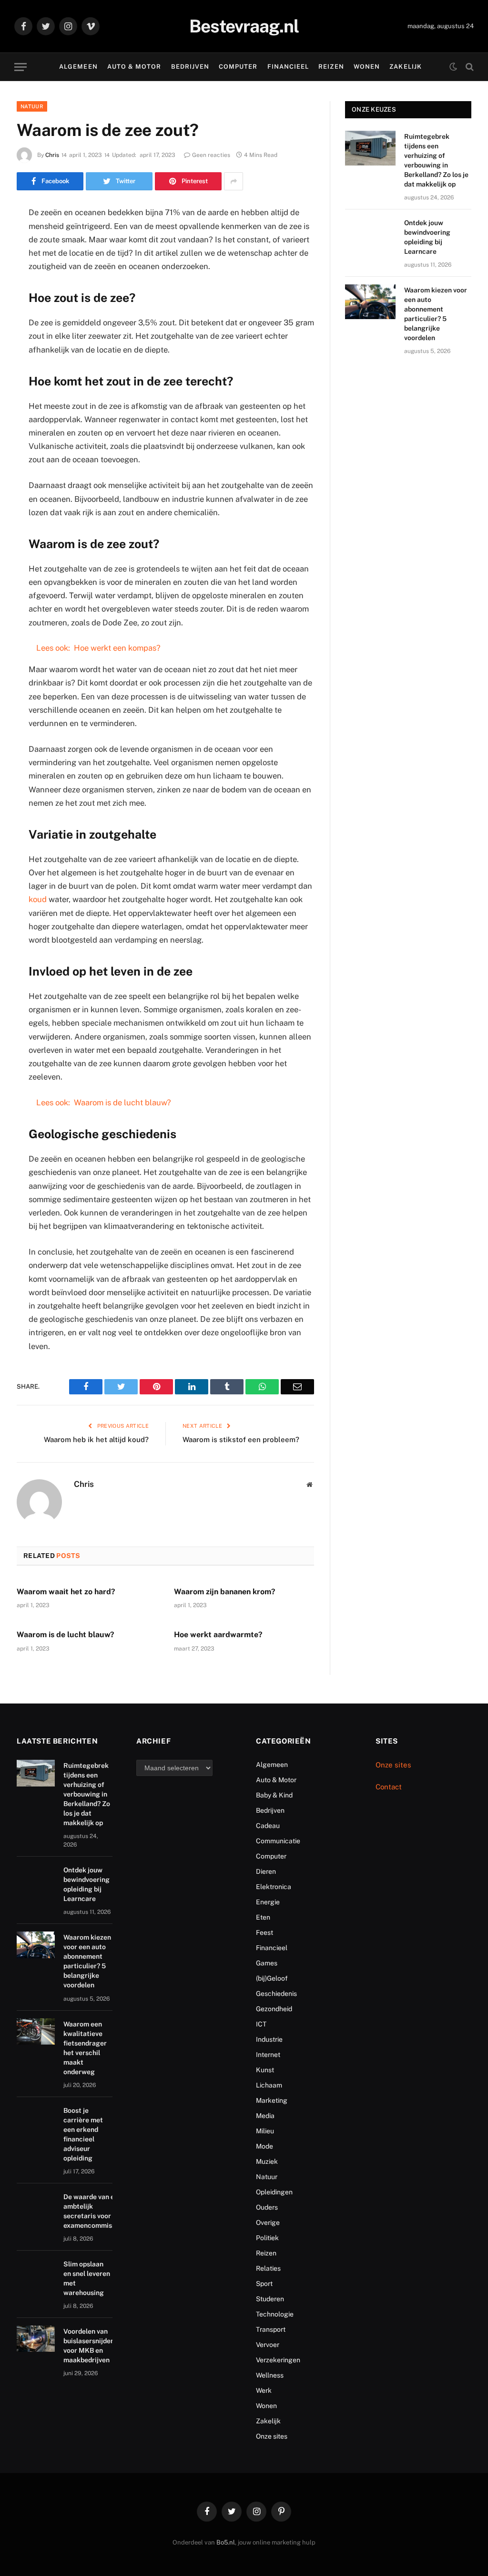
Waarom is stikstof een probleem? (241, 1439)
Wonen (367, 67)
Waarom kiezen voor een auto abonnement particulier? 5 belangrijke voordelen (436, 314)
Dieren (266, 1871)
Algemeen (78, 67)
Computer (238, 67)
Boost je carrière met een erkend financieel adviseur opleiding (83, 2134)
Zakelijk (405, 67)
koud (38, 899)
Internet (268, 2055)
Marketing (272, 2100)
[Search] (469, 67)
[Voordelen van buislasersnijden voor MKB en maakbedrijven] (36, 2339)
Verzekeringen (278, 2360)
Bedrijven (190, 67)
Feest (264, 1932)
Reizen (331, 67)
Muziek (267, 2161)
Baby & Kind (274, 1795)
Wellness (270, 2375)
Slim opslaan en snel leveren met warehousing (87, 2278)
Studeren (270, 2299)
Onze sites (272, 2436)
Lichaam (269, 2085)
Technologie (275, 2314)
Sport (264, 2284)
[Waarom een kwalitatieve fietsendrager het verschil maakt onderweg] (36, 2032)
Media (265, 2116)
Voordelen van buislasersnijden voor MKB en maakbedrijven (89, 2346)
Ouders (267, 2207)
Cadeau (268, 1826)
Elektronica (274, 1887)
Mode (264, 2146)
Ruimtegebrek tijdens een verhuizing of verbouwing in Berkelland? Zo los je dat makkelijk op (436, 160)
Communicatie (278, 1841)
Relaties (268, 2268)
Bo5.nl (226, 2542)
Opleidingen (274, 2192)
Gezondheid (274, 2009)
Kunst (265, 2070)
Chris (52, 155)
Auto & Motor (134, 67)
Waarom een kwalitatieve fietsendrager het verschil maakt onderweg (85, 2048)
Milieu (265, 2131)
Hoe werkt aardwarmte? (218, 1635)
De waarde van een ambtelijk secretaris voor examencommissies (94, 2211)
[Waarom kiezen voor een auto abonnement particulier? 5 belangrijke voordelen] (370, 302)
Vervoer (268, 2345)
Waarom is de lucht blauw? (66, 1635)
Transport (271, 2329)
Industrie (269, 2039)
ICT (261, 2024)
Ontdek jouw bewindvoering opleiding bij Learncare (427, 237)
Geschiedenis (276, 1994)
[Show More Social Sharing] (234, 181)
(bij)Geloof (272, 1978)
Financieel (288, 67)
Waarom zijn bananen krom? (225, 1592)
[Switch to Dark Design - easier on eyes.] (453, 67)
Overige (268, 2223)
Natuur (32, 106)
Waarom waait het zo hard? (66, 1592)
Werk (264, 2390)
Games (267, 1963)
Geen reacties (211, 155)
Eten (263, 1917)
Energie (268, 1902)
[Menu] (20, 67)
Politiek (267, 2238)
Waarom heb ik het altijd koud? (96, 1439)
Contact (389, 1787)
